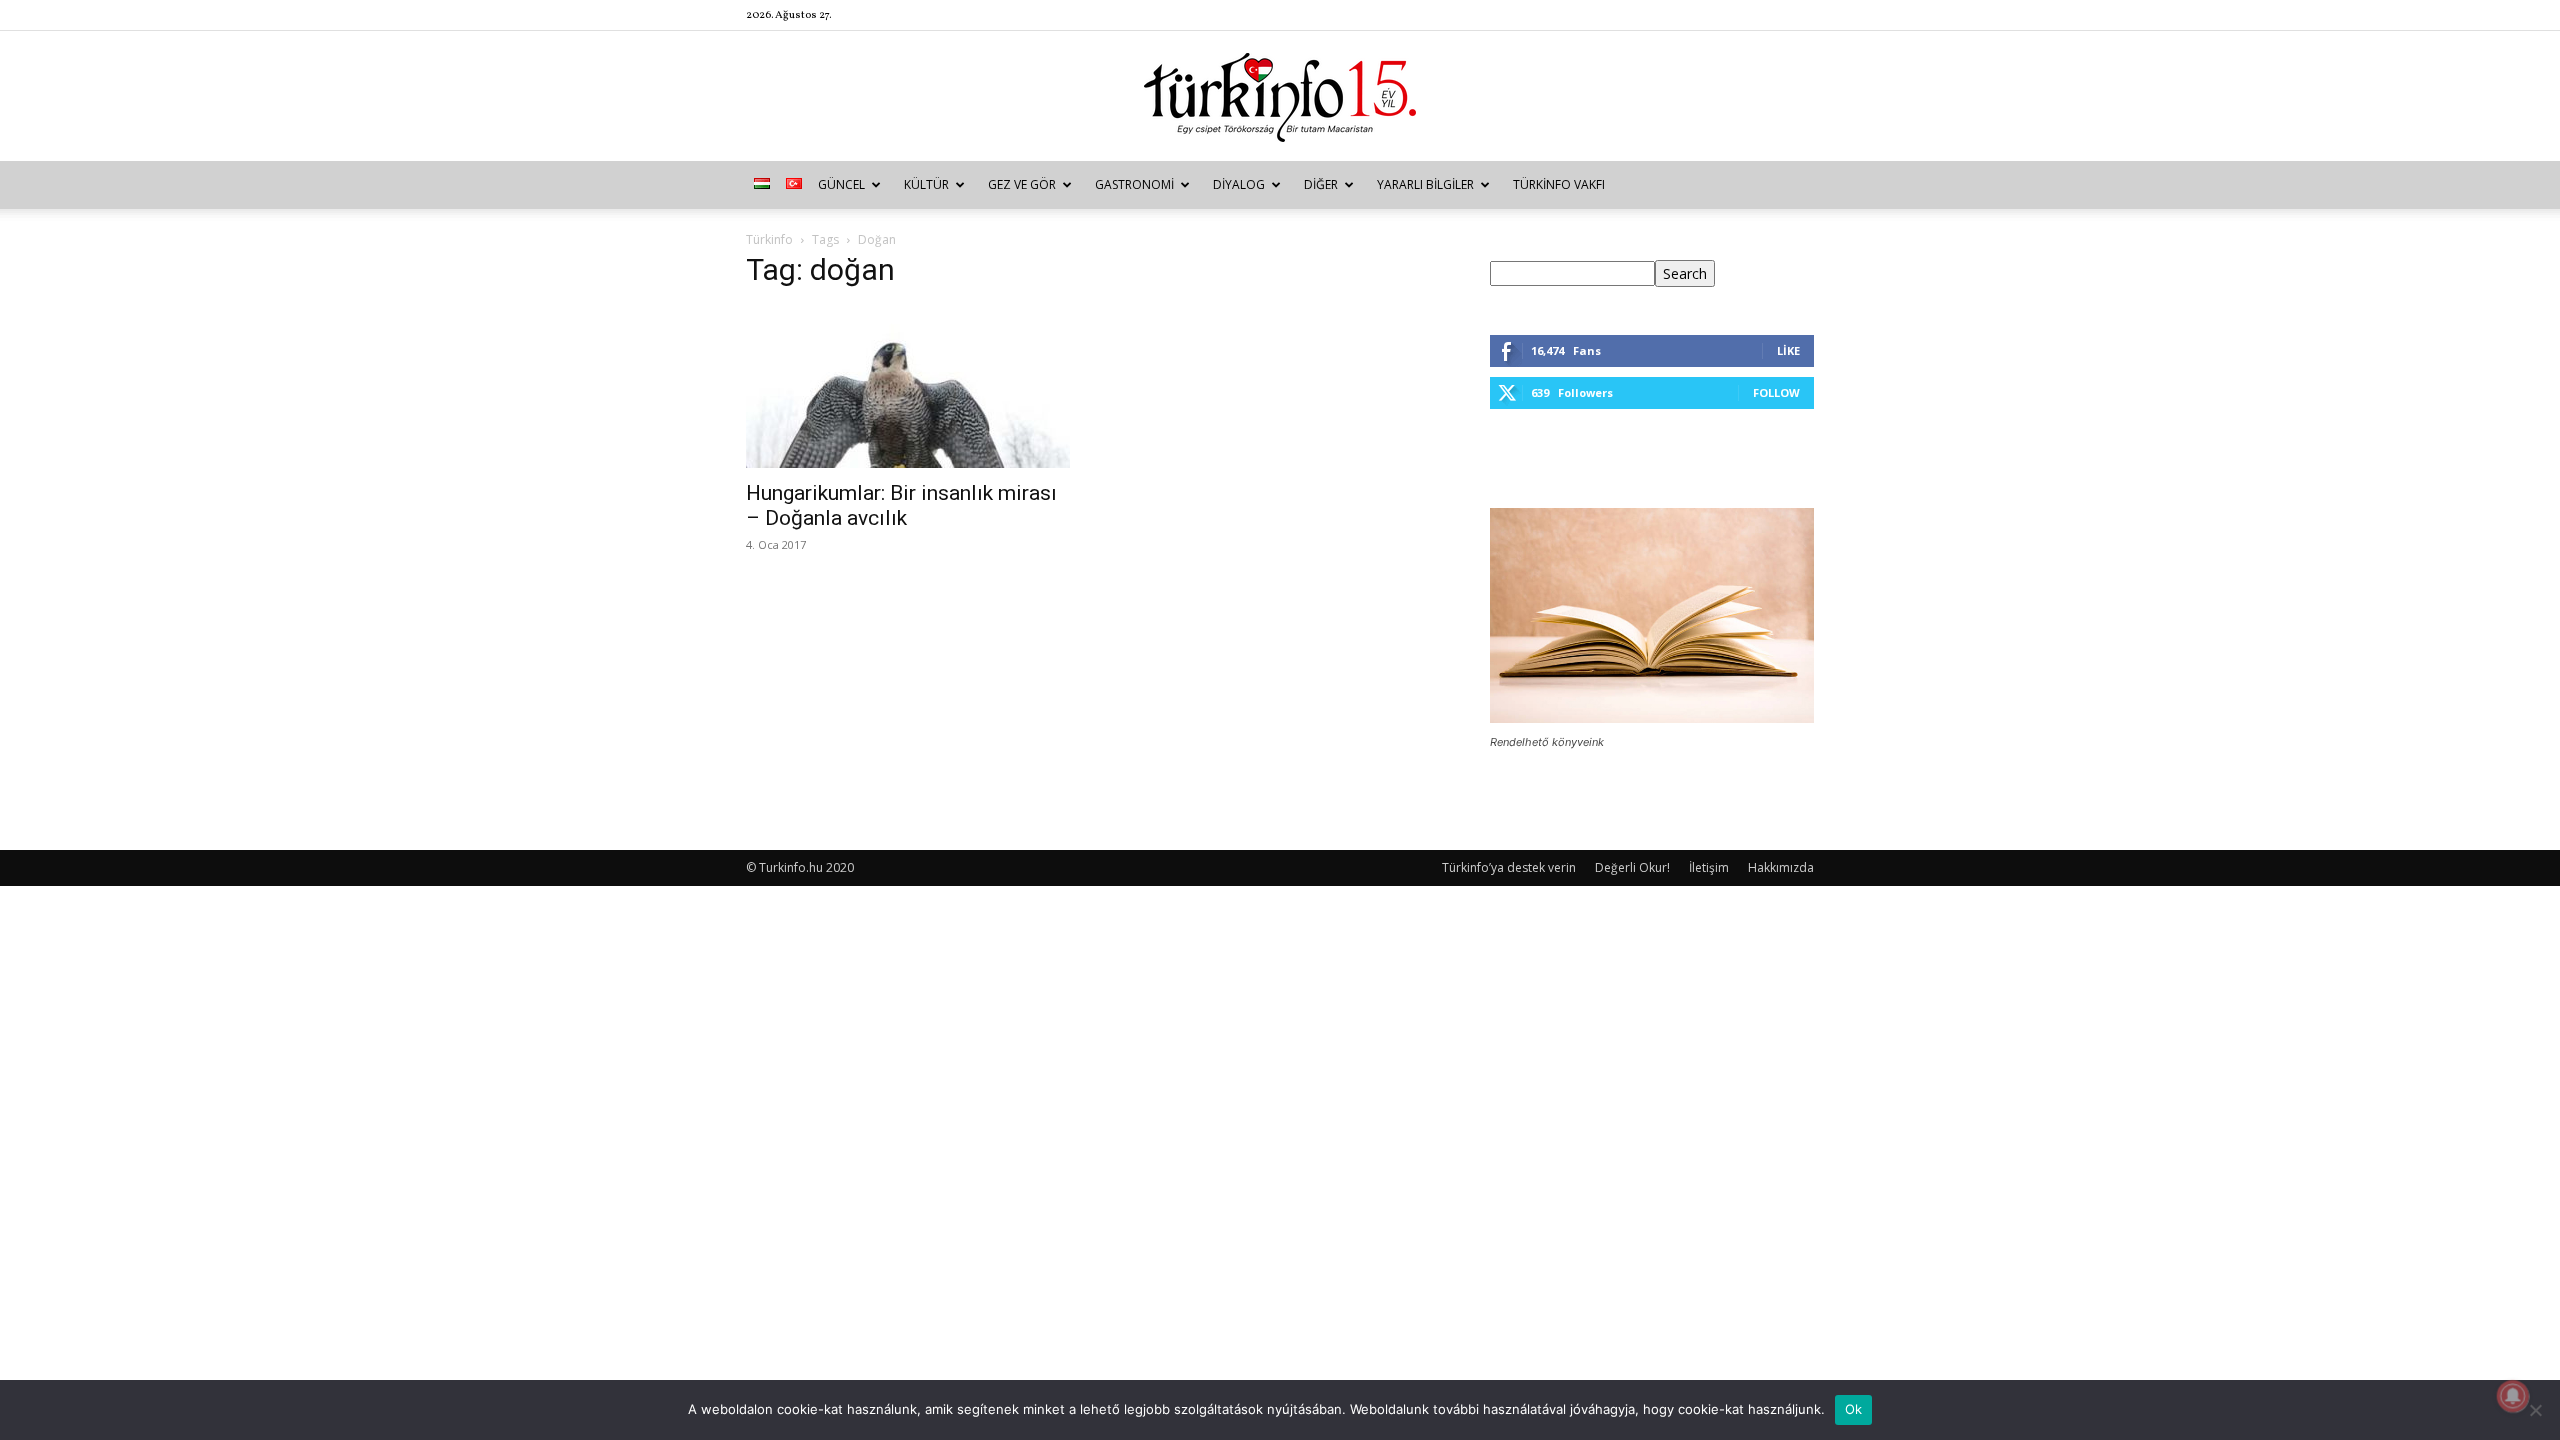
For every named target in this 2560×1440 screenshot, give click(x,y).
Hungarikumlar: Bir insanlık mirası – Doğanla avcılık (901, 505)
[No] (2535, 1410)
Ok (1854, 1409)
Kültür (926, 184)
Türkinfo (769, 239)
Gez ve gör (1022, 184)
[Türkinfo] (1280, 97)
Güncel (841, 184)
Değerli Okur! (1632, 867)
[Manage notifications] (2513, 1396)
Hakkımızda (1781, 867)
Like (1788, 350)
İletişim (1709, 867)
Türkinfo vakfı (1559, 184)
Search (1685, 273)
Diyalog (1239, 184)
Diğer (1321, 184)
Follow (1776, 392)
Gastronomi (1134, 184)
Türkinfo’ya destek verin (1509, 867)
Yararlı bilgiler (1425, 184)
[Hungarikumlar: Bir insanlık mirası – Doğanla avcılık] (908, 388)
